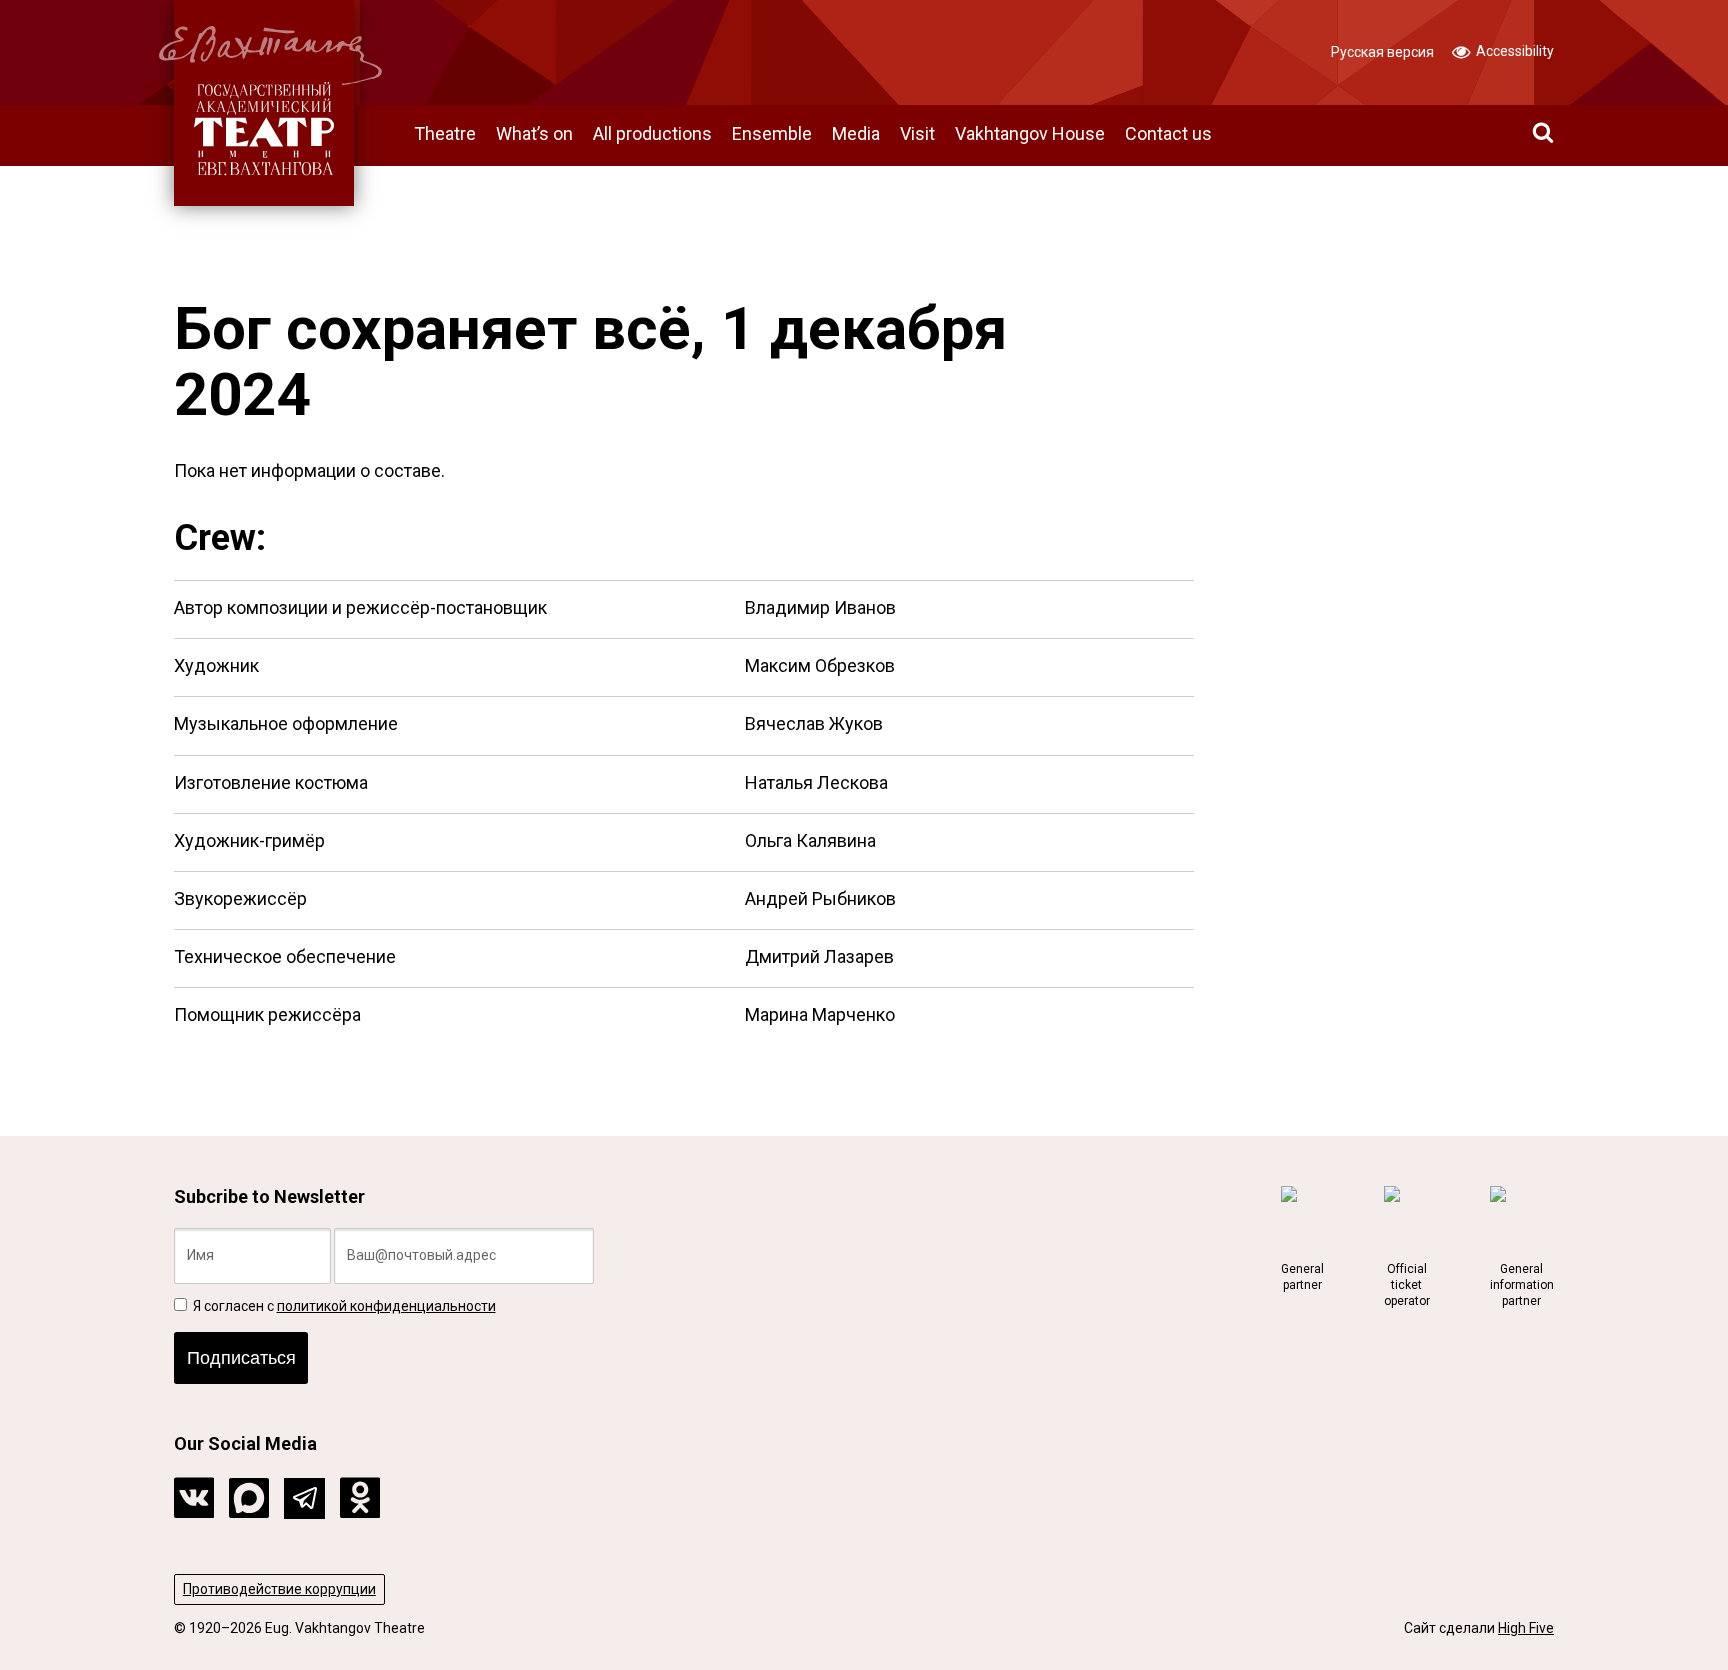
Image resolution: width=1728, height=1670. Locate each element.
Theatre (445, 133)
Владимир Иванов (820, 607)
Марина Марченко (820, 1014)
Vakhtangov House (1030, 133)
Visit (917, 133)
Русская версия (1382, 52)
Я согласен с (343, 1306)
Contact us (1168, 133)
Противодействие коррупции (279, 1589)
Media (856, 133)
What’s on (534, 133)
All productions (652, 133)
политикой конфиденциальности (386, 1306)
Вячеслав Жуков (814, 723)
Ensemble (772, 133)
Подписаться (241, 1358)
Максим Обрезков (820, 665)
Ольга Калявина (810, 840)
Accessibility (1513, 51)
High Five (1526, 1628)
